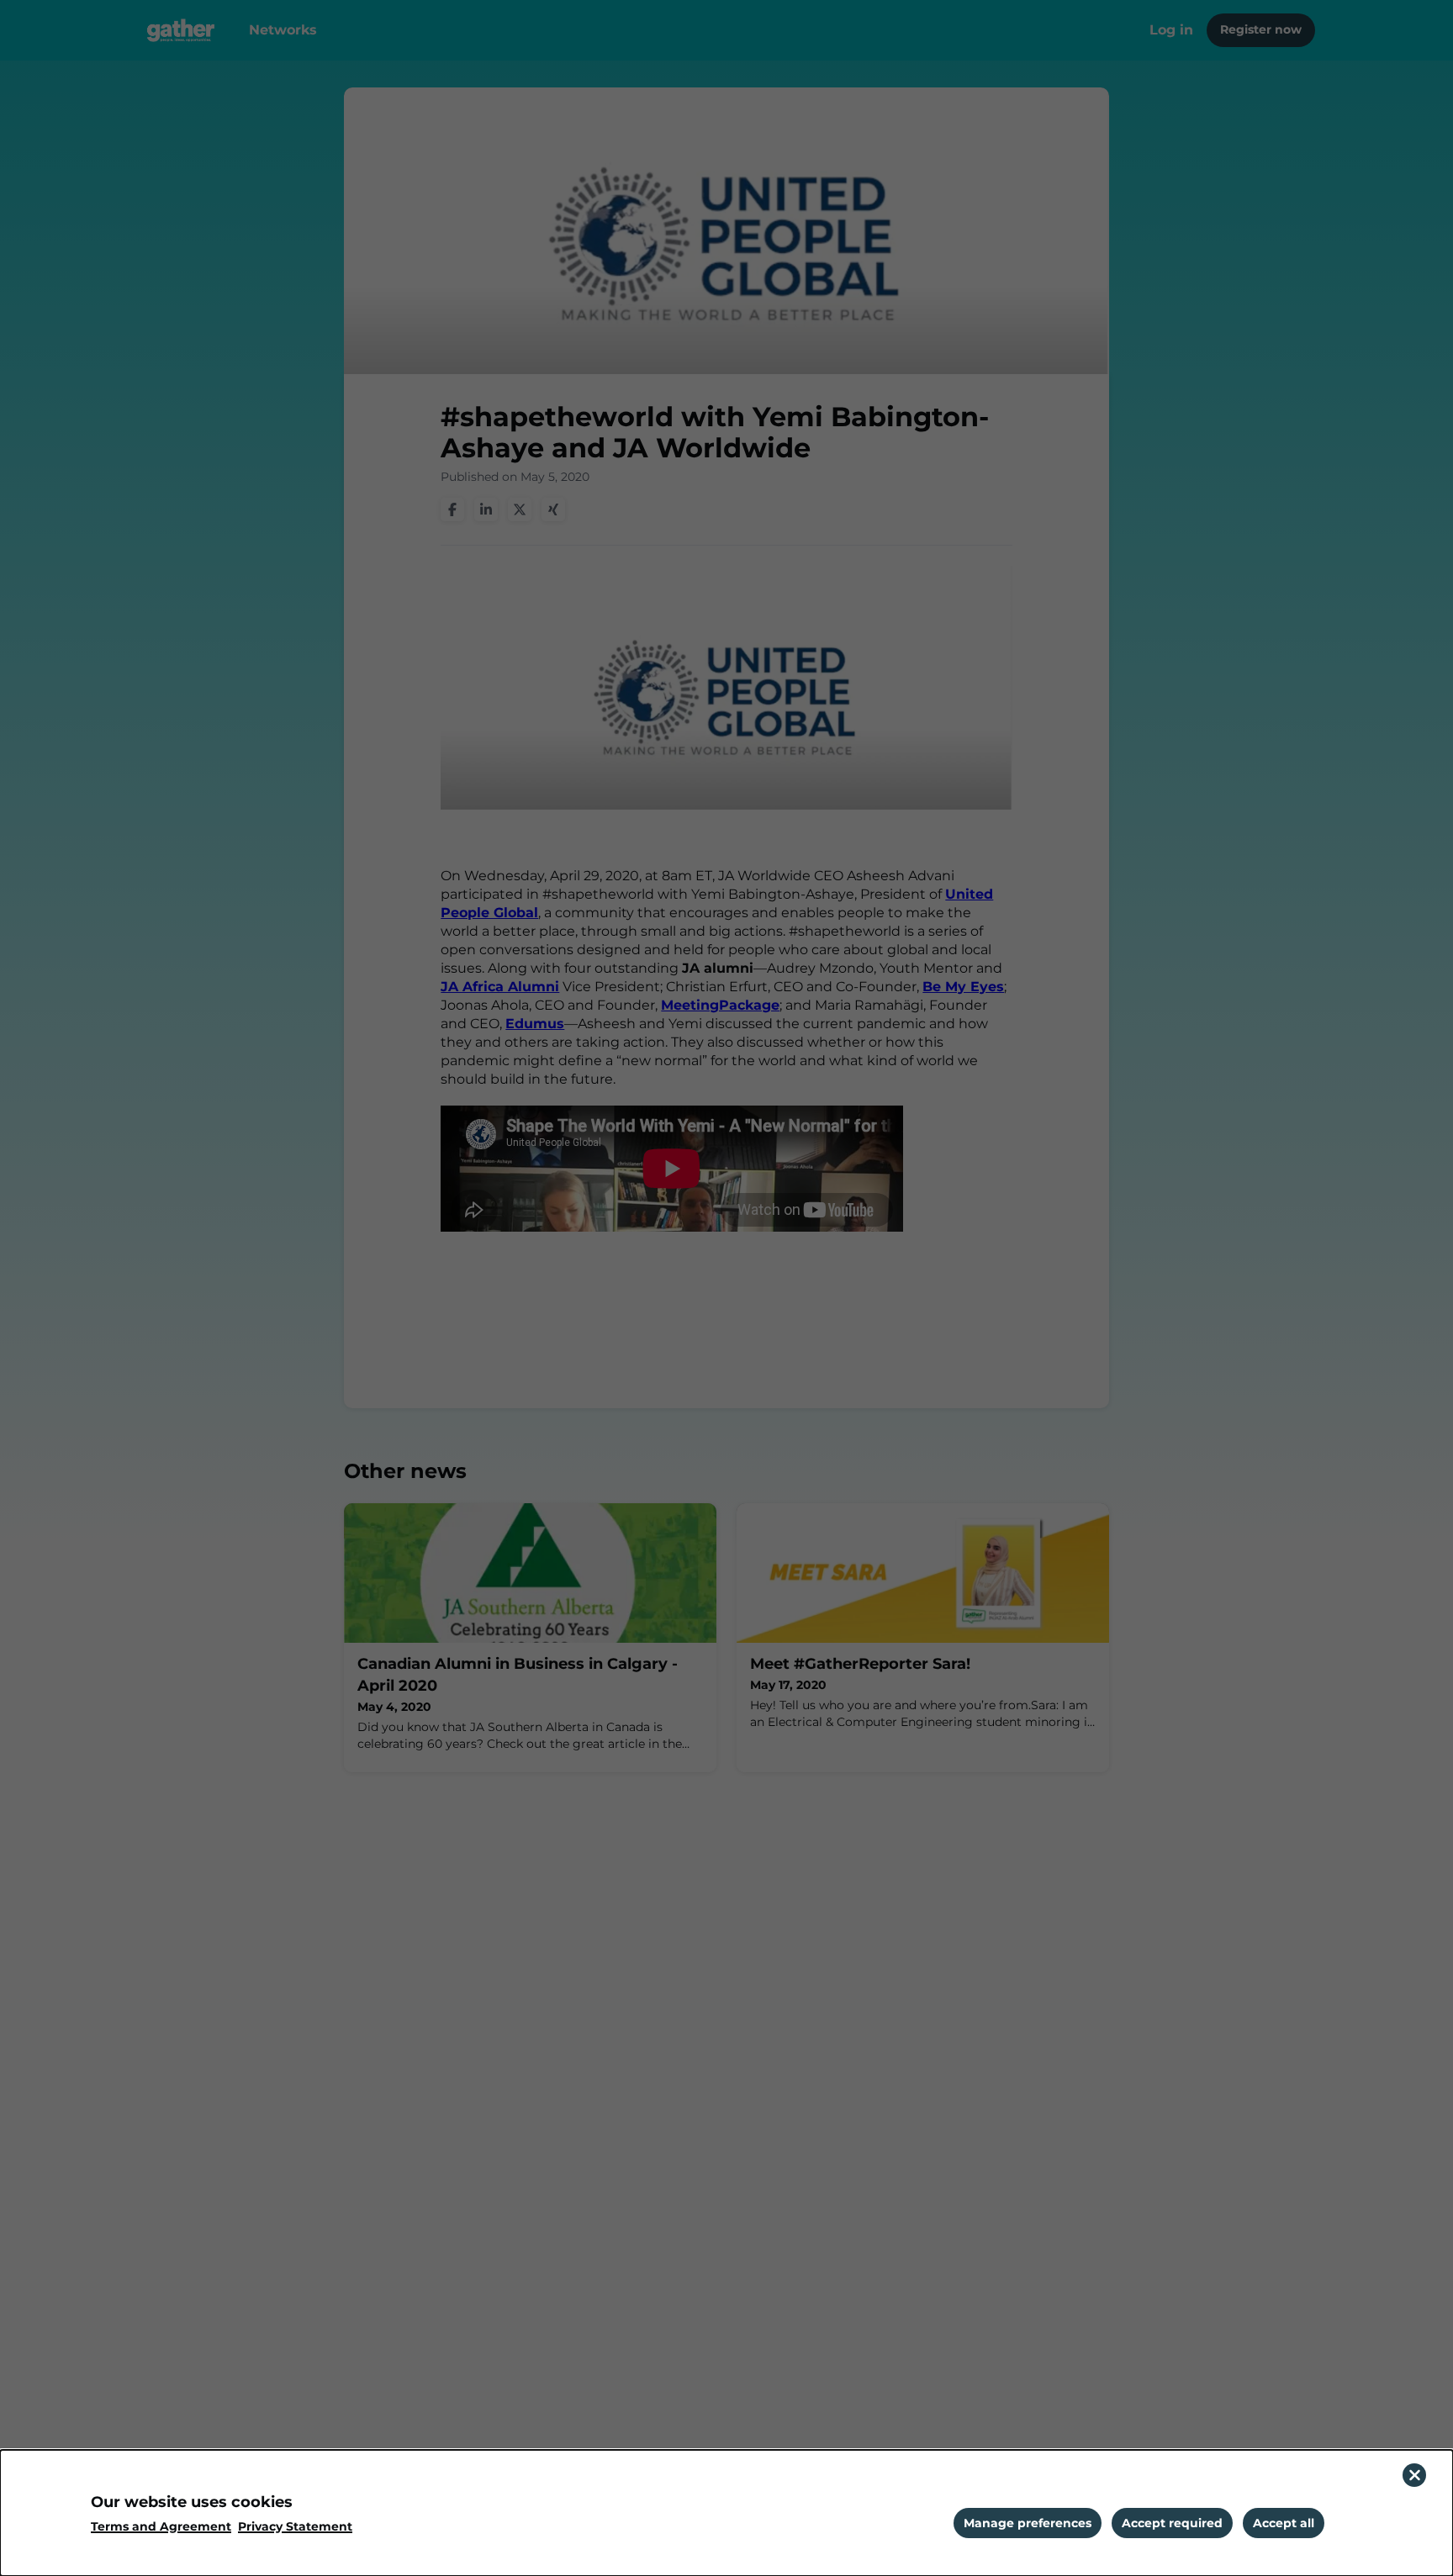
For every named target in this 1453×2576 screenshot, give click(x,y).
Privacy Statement (295, 2527)
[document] (726, 2513)
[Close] (1414, 2475)
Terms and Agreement (161, 2527)
